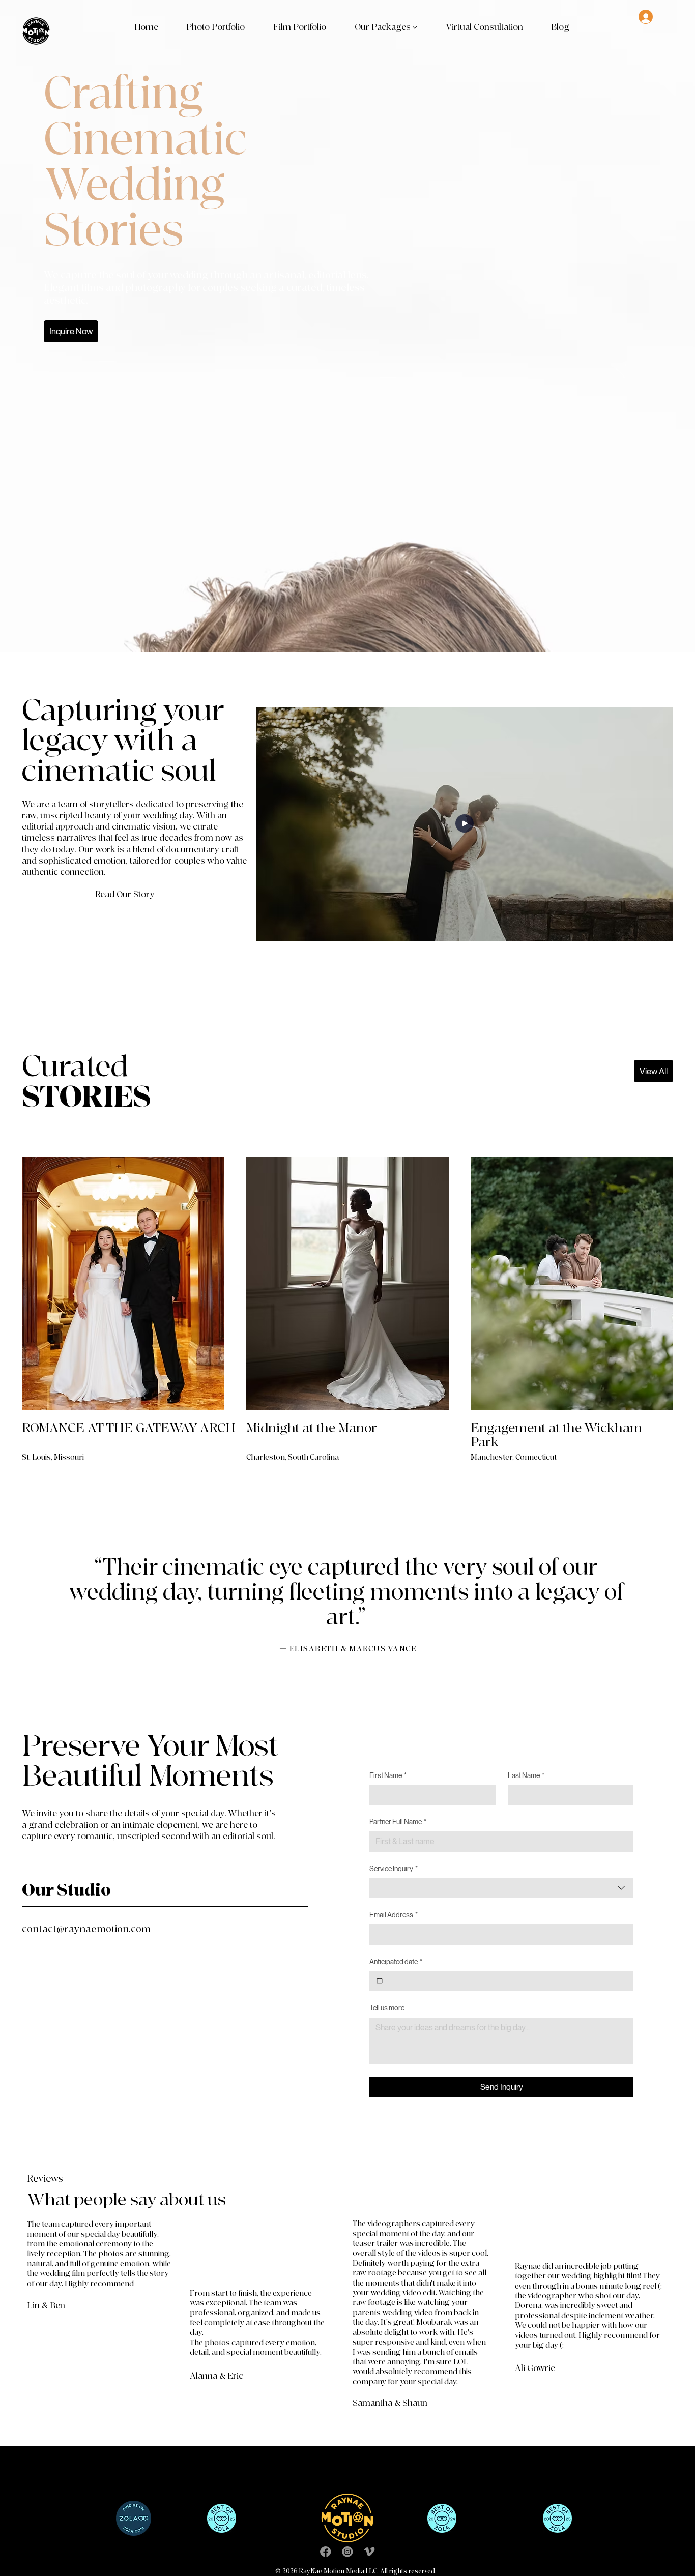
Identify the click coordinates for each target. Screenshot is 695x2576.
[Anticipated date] (380, 1981)
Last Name (526, 1775)
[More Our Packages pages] (415, 28)
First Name (388, 1775)
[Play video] (465, 824)
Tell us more (387, 2008)
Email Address (394, 1915)
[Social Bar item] (326, 2552)
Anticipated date (396, 1962)
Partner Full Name (398, 1822)
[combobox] (501, 1888)
